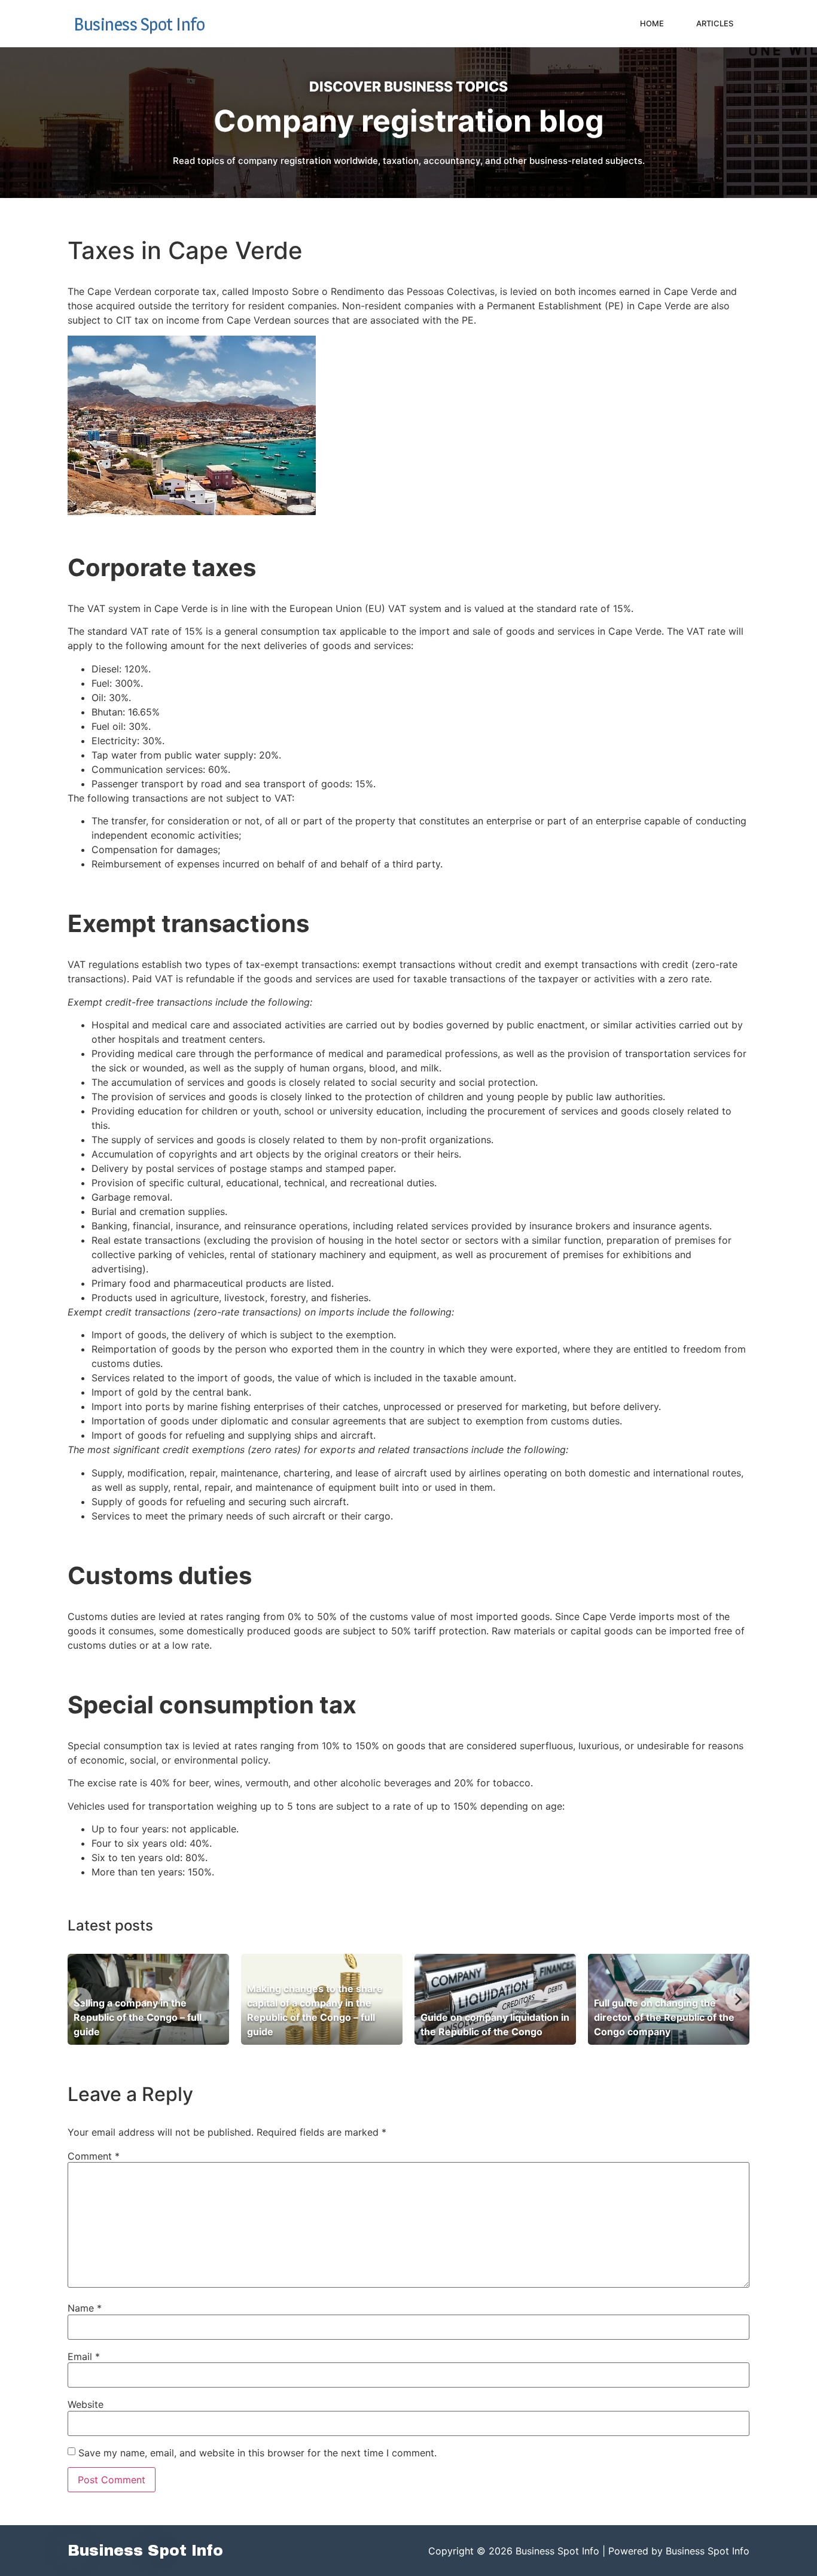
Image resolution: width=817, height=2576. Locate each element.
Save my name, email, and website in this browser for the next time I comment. (257, 2453)
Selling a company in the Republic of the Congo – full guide (138, 2017)
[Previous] (80, 1999)
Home (652, 23)
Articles (715, 23)
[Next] (737, 1999)
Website (86, 2404)
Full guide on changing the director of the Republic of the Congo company (664, 2017)
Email (84, 2356)
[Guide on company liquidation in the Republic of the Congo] (495, 1999)
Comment (94, 2156)
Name (85, 2308)
